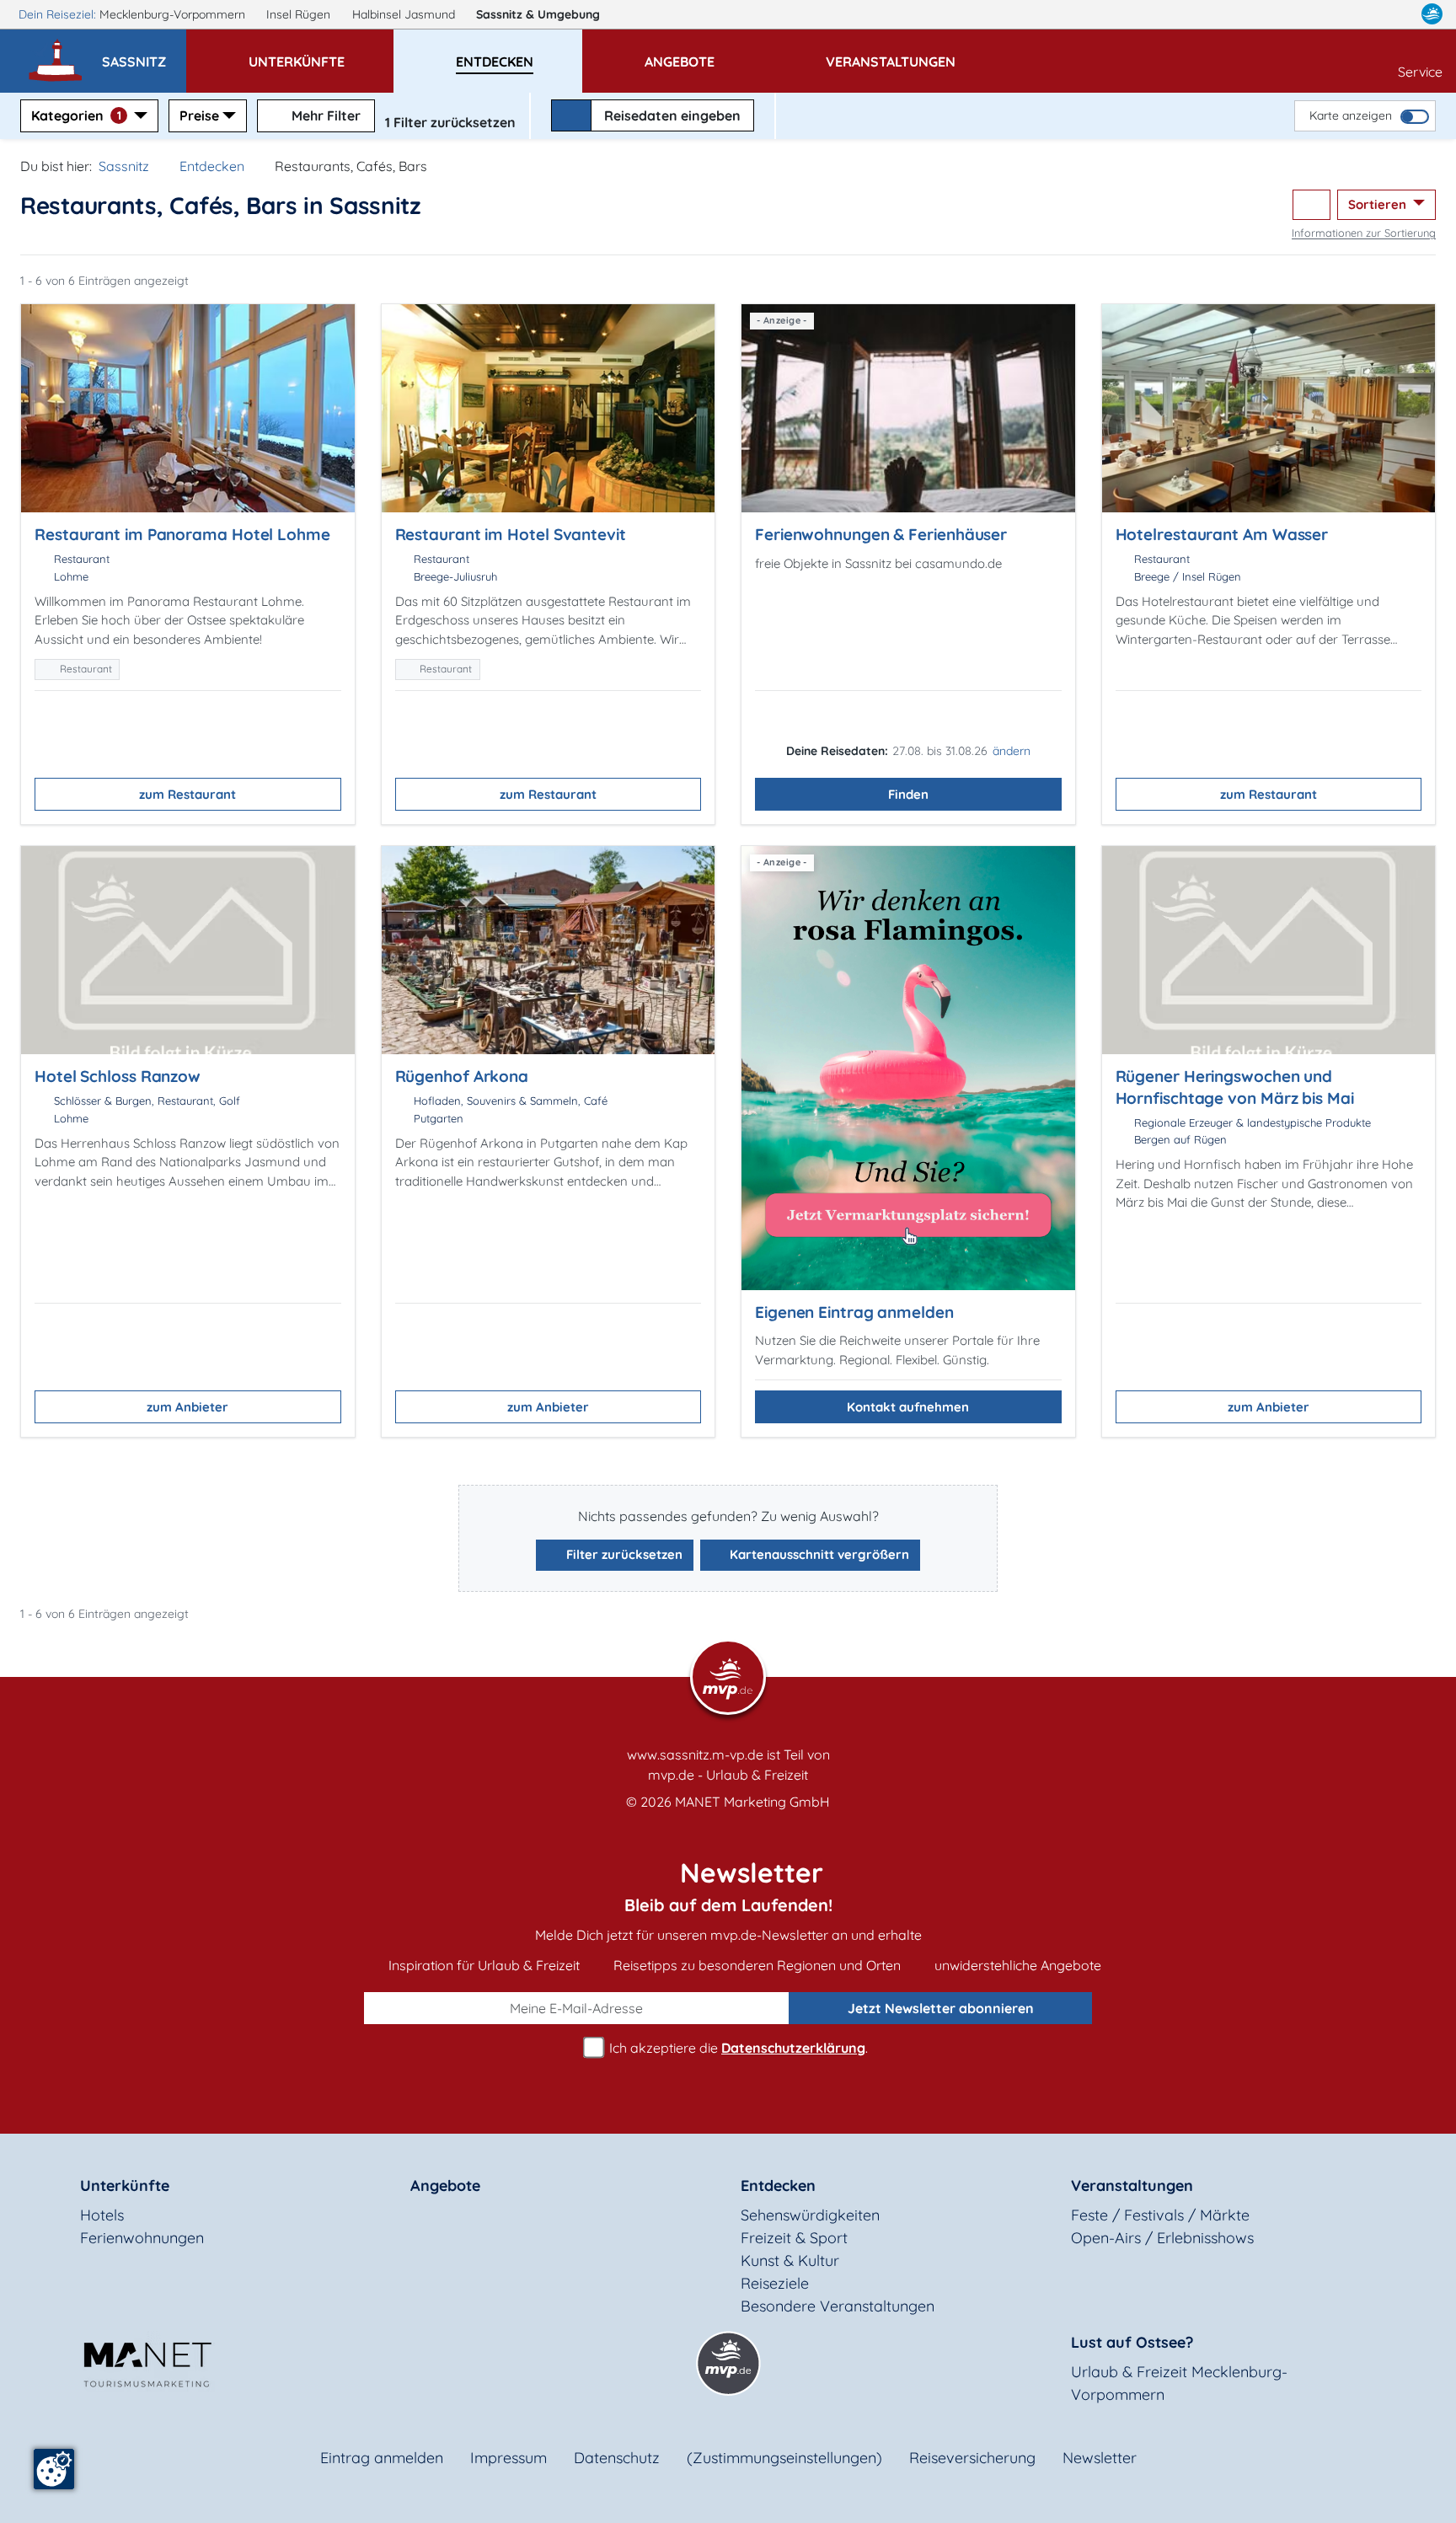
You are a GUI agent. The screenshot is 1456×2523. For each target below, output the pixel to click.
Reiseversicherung (972, 2458)
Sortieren (1379, 204)
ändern (1012, 751)
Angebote (445, 2186)
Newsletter (1100, 2458)
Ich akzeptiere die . (737, 2048)
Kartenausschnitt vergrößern (818, 1554)
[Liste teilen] (1311, 205)
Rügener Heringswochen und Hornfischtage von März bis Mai (1235, 1087)
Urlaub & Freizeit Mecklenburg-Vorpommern (1179, 2383)
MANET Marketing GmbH (752, 1802)
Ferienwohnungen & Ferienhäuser (881, 534)
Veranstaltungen (1132, 2186)
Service (1420, 72)
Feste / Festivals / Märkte (1160, 2215)
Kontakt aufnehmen (908, 1407)
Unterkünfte (125, 2186)
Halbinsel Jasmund (405, 14)
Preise (199, 115)
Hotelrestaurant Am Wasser (1222, 534)
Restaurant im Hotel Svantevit (511, 534)
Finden (908, 794)
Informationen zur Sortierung (1364, 233)
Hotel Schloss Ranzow (118, 1076)
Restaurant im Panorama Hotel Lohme (182, 534)
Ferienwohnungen (142, 2238)
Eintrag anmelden (382, 2458)
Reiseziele (775, 2283)
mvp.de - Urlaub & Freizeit (728, 1775)
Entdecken (212, 166)
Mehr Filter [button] (324, 115)
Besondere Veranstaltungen (838, 2306)
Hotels (102, 2215)
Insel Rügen (300, 14)
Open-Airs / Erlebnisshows (1162, 2238)
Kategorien (76, 115)
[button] (144, 54)
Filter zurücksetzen (623, 1554)
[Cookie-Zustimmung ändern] (54, 2469)
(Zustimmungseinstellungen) (784, 2458)
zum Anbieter (187, 1407)
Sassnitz (538, 14)
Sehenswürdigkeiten (810, 2215)
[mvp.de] (1432, 14)
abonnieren (941, 2008)
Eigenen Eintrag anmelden (854, 1312)
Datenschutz (617, 2458)
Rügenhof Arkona (462, 1076)
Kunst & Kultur (790, 2261)
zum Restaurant (187, 794)
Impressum (509, 2458)
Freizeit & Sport (794, 2238)
